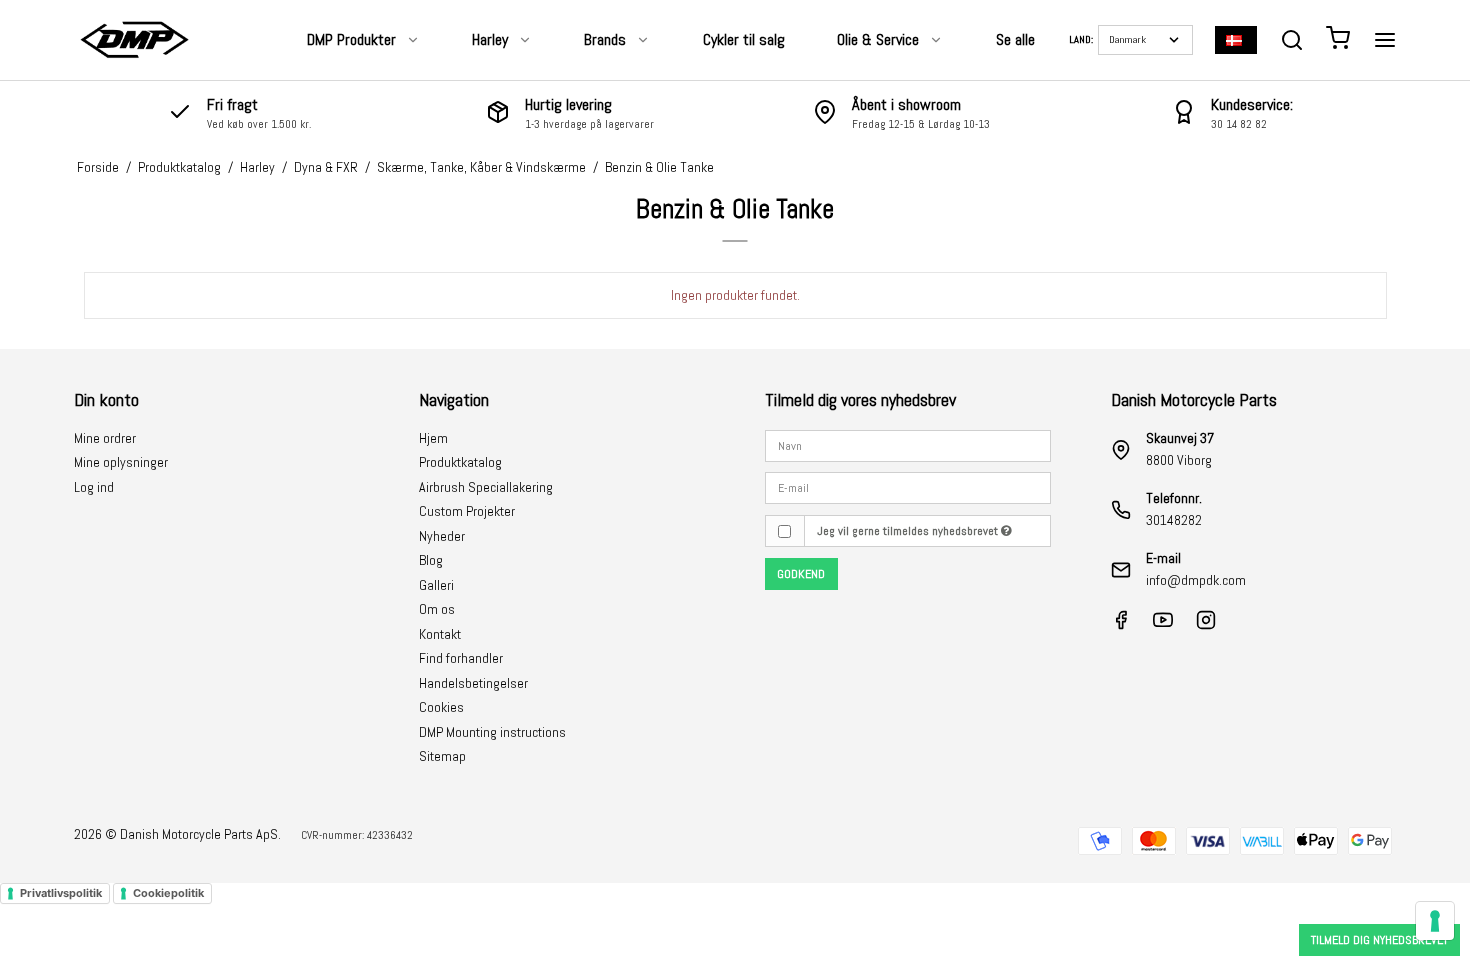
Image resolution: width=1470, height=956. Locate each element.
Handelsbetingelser (473, 683)
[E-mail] (908, 487)
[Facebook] (1121, 625)
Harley (490, 39)
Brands (605, 39)
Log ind (94, 487)
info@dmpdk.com (1196, 580)
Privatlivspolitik (61, 893)
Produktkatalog (460, 462)
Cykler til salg (744, 39)
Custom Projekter (467, 511)
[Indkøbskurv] (1338, 40)
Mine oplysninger (121, 462)
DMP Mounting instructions (492, 732)
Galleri (436, 585)
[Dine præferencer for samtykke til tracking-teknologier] (1435, 921)
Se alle (1015, 39)
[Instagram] (1206, 625)
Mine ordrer (105, 438)
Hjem (433, 438)
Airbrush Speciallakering (486, 487)
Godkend (801, 574)
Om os (437, 609)
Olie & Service (878, 39)
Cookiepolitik (168, 893)
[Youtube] (1163, 625)
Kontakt (440, 634)
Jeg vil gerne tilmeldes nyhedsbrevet (909, 531)
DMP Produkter (351, 39)
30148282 (1174, 520)
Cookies (441, 707)
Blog (431, 560)
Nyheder (442, 536)
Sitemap (442, 756)
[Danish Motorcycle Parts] (134, 40)
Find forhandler (461, 658)
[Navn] (908, 444)
